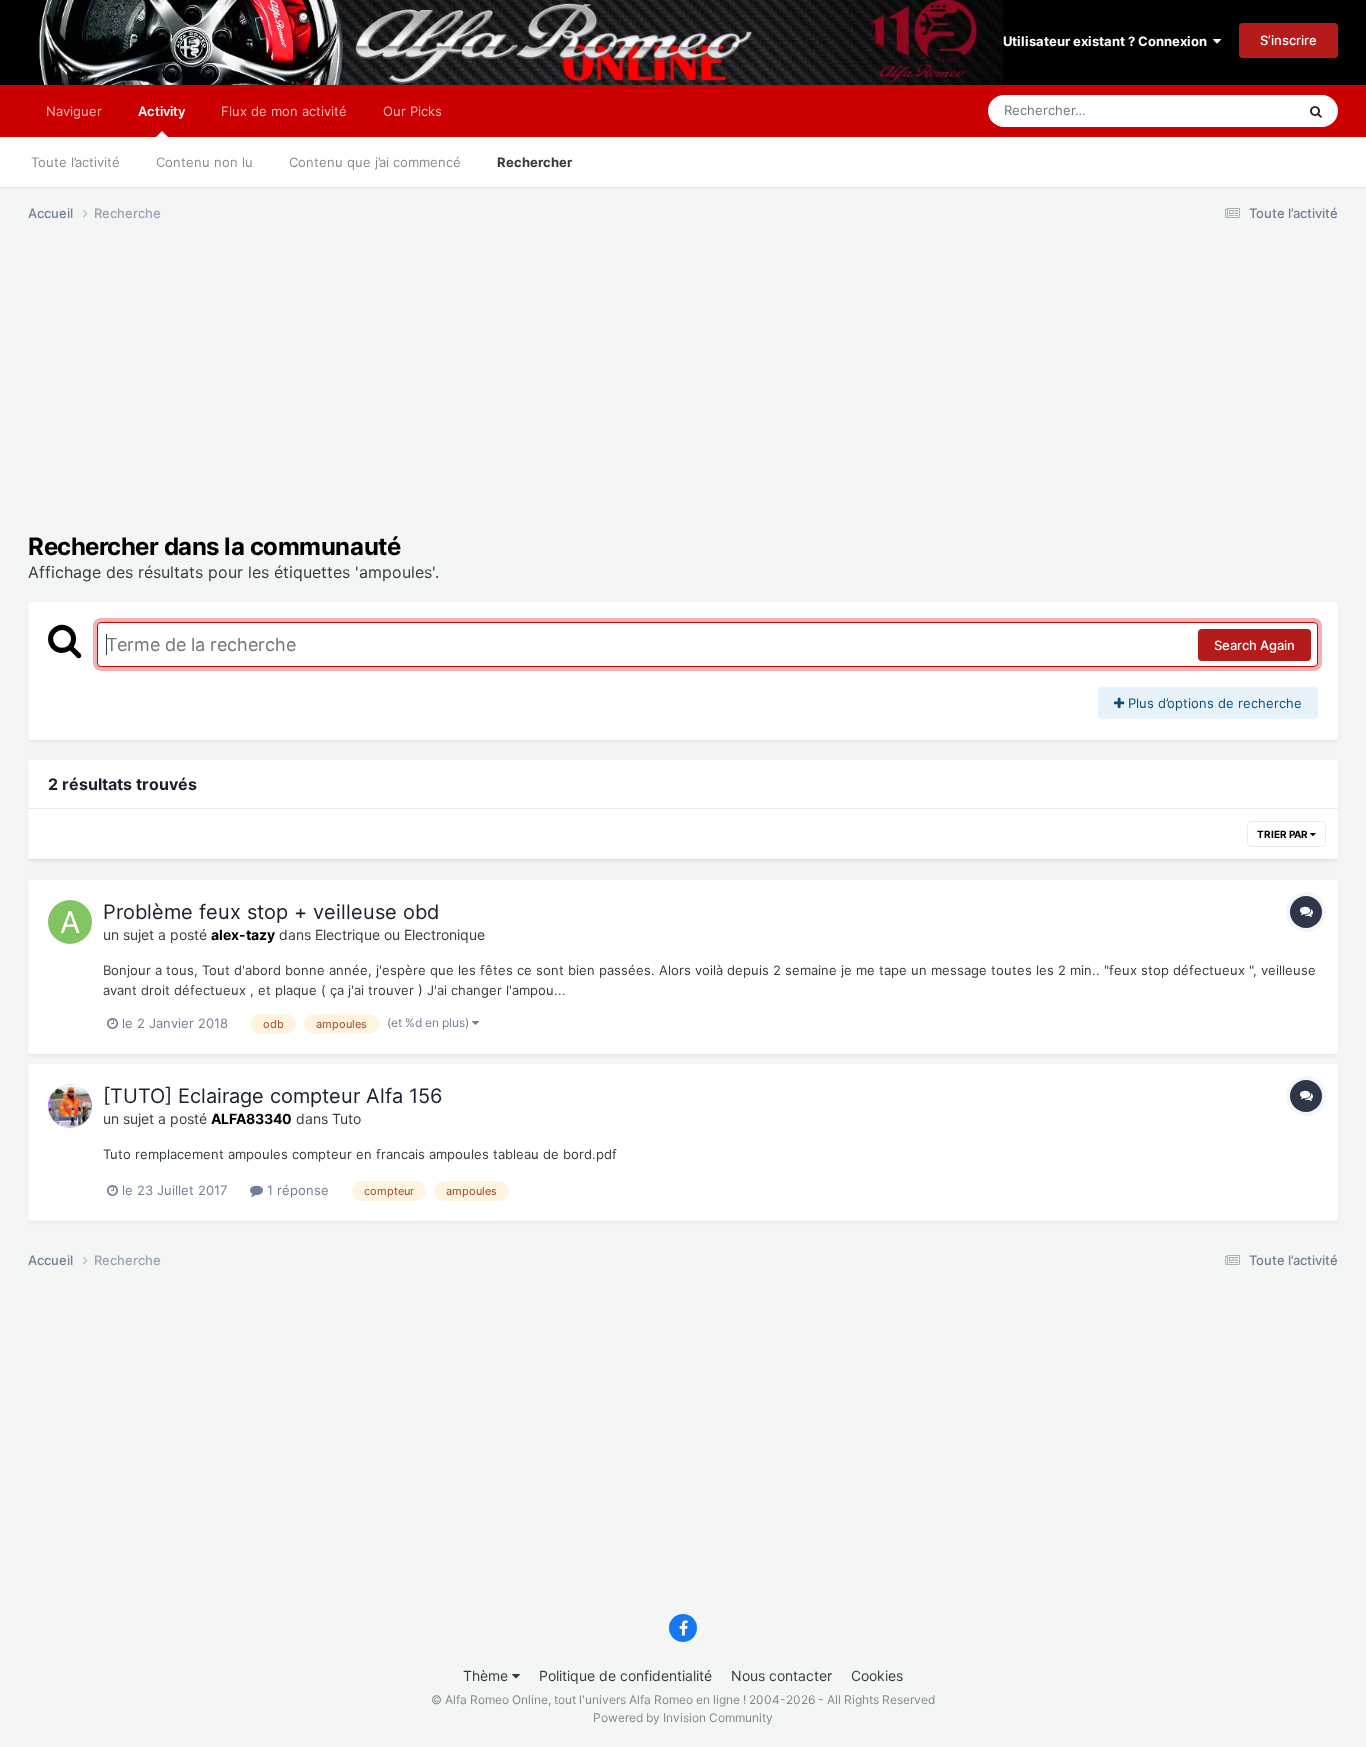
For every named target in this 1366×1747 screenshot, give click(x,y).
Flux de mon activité (284, 111)
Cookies (877, 1675)
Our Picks (412, 111)
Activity (161, 111)
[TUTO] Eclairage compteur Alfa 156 (272, 1096)
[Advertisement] (392, 393)
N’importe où (1232, 110)
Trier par (1283, 834)
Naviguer (74, 111)
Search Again (1254, 645)
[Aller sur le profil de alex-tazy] (70, 922)
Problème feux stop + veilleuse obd (271, 912)
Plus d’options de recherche (1213, 703)
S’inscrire (1288, 40)
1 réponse (296, 1190)
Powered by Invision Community (683, 1717)
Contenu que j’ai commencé (375, 162)
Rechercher (534, 162)
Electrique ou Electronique (400, 934)
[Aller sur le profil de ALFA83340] (70, 1106)
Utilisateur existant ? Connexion (1108, 41)
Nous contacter (781, 1675)
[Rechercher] (1316, 111)
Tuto (346, 1118)
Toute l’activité (75, 162)
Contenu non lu (204, 162)
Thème (487, 1675)
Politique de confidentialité (625, 1675)
